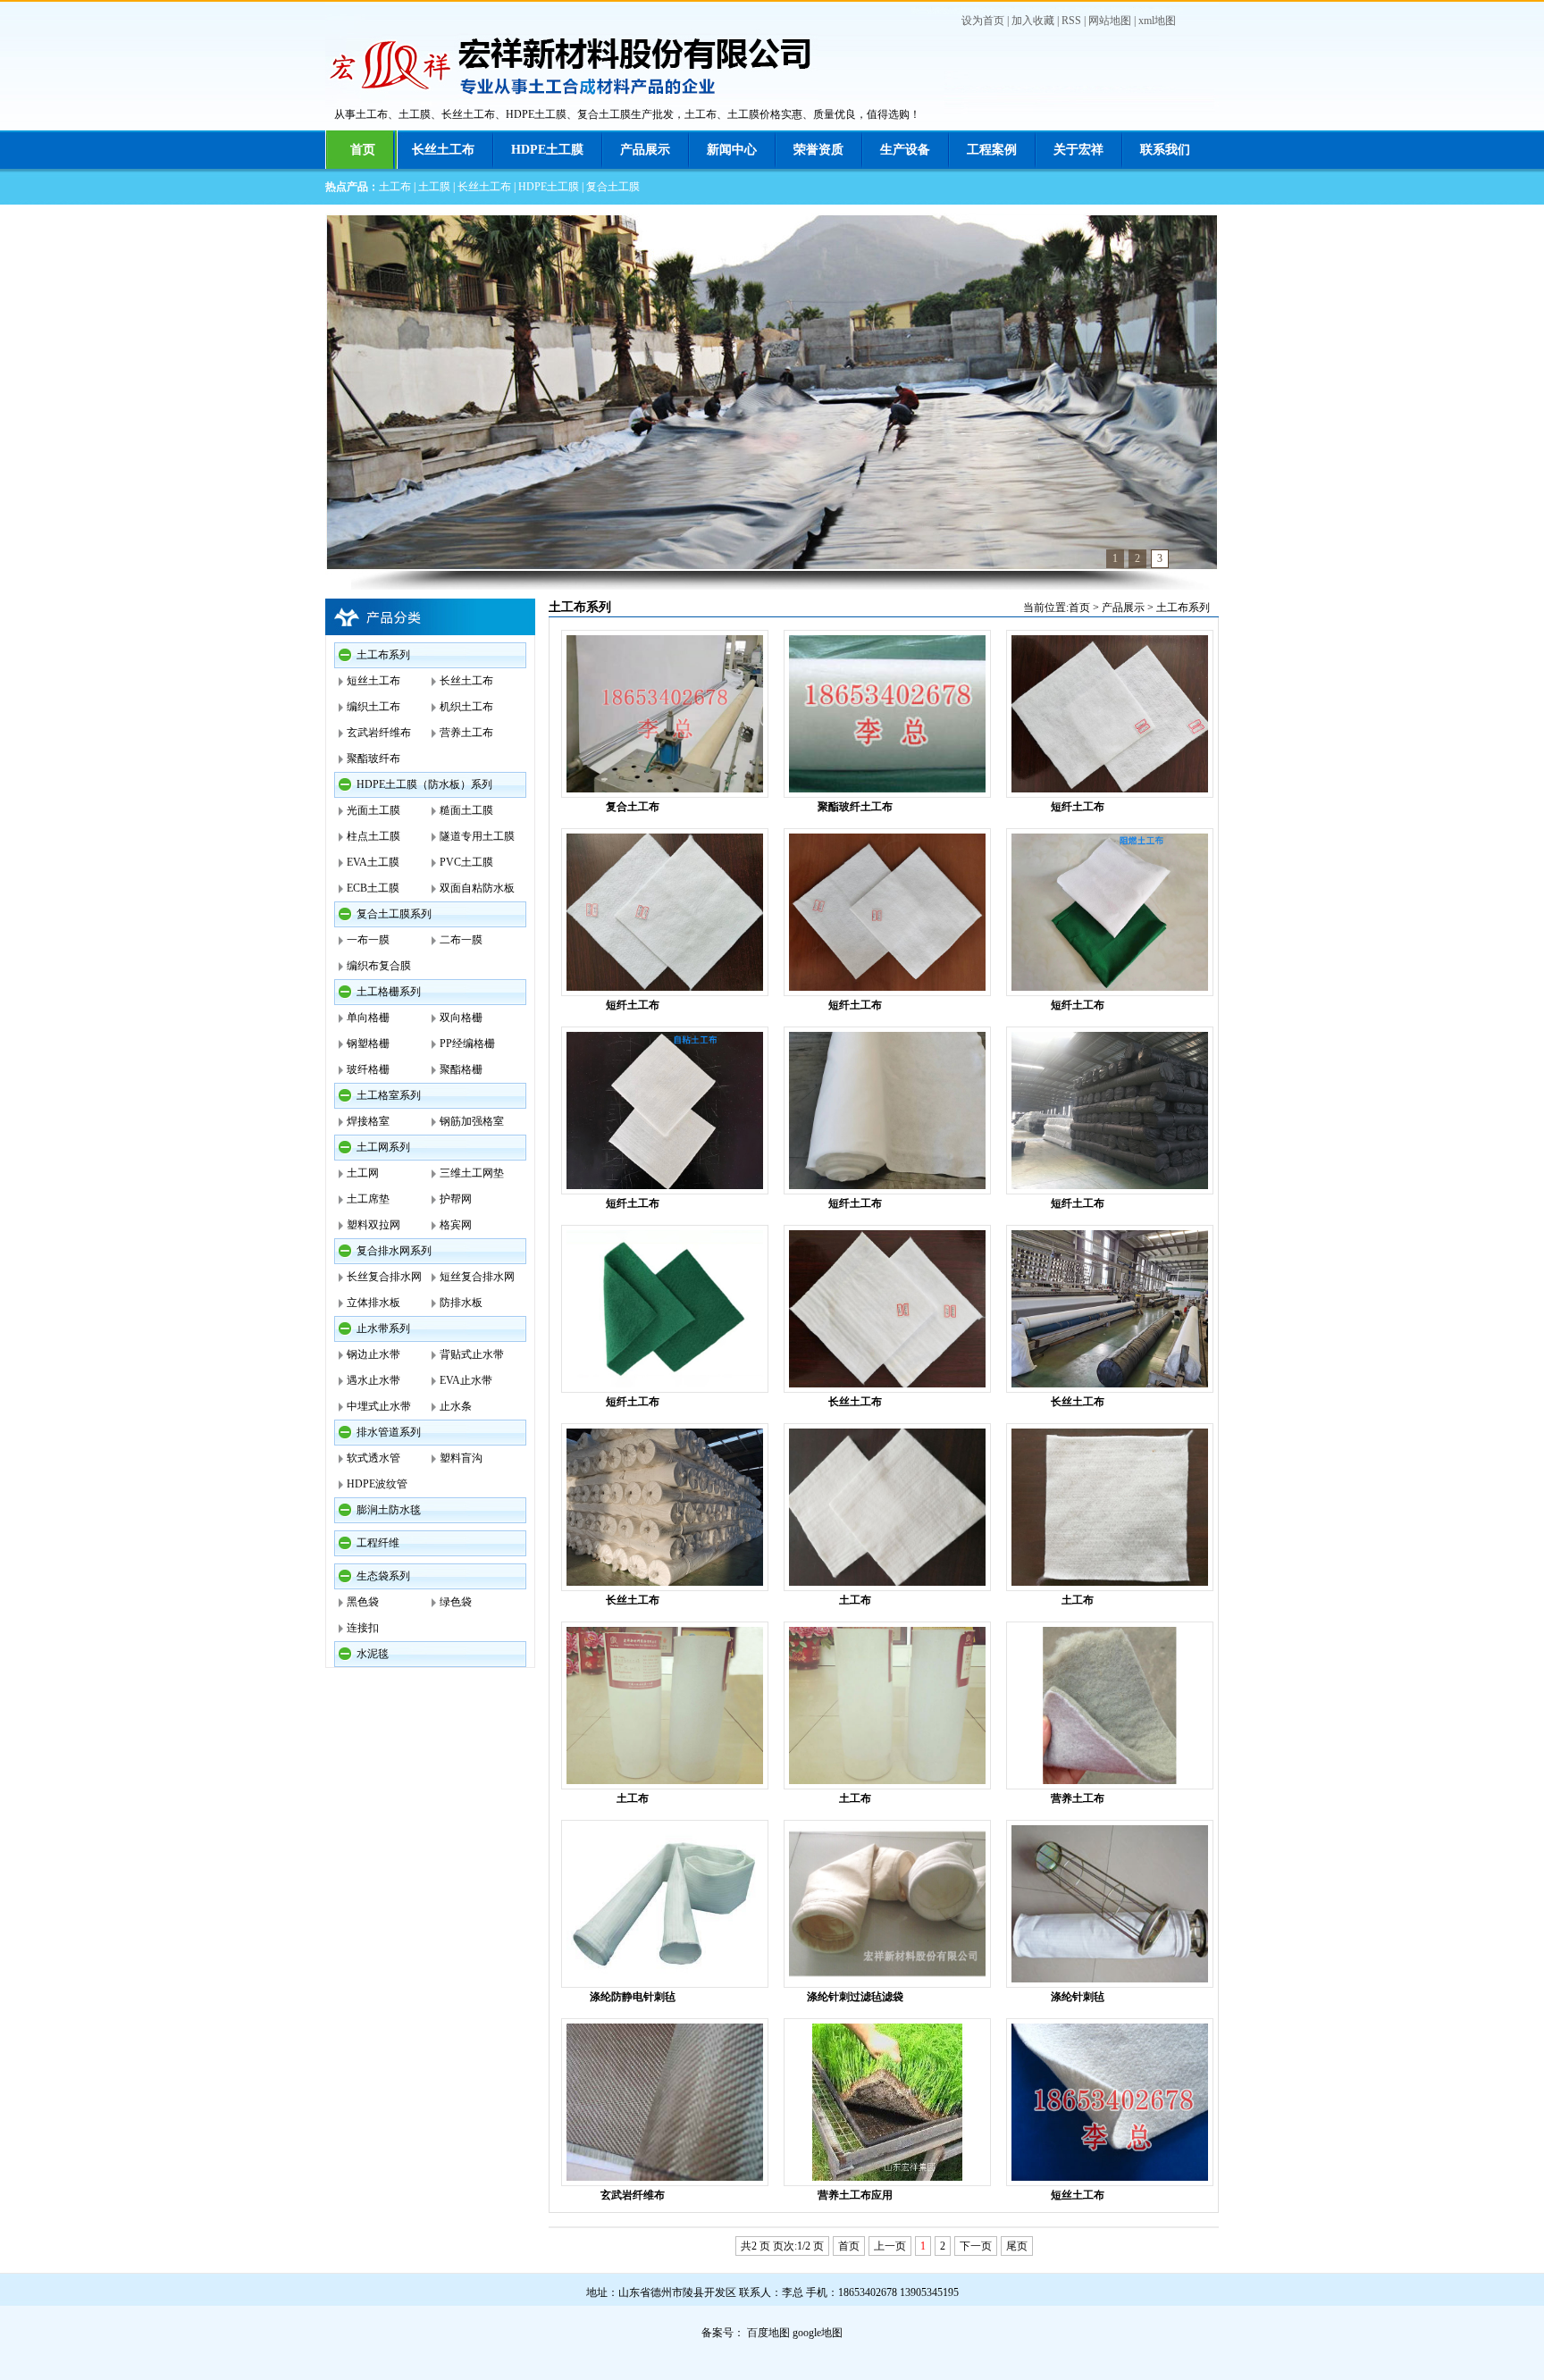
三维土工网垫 (472, 1173)
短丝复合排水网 (477, 1277)
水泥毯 (373, 1654)
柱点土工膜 (373, 836)
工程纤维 (378, 1543)
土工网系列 (383, 1147)
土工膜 (434, 187)
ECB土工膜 (373, 888)
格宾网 (456, 1225)
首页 (363, 150)
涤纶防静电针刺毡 (633, 1997)
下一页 (976, 2246)
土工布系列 (383, 655)
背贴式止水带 (472, 1354)
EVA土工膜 (373, 862)
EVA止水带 (466, 1380)
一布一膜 (368, 940)
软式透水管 (373, 1458)
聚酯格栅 (461, 1069)
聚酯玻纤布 (373, 758)
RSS (1071, 21)
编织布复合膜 (379, 966)
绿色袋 (456, 1602)
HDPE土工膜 (547, 150)
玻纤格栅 (368, 1069)
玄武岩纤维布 (379, 733)
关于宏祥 (1078, 150)
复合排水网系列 (394, 1251)
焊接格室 (368, 1121)
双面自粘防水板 (477, 888)
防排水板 (461, 1303)
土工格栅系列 (389, 992)
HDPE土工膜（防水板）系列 (424, 784)
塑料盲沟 (461, 1458)
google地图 (818, 2333)
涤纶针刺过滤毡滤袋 (855, 1997)
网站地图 (1110, 21)
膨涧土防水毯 (389, 1510)
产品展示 (645, 150)
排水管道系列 (389, 1432)
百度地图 (768, 2333)
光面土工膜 (373, 810)
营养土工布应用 (855, 2195)
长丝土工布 (443, 150)
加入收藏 (1033, 21)
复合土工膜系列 (394, 914)
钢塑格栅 (368, 1043)
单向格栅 (368, 1018)
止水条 (456, 1406)
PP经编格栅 (467, 1043)
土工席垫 (368, 1199)
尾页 (1017, 2246)
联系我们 (1165, 150)
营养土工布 (466, 733)
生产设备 (905, 150)
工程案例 (992, 150)
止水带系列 (383, 1328)
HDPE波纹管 (377, 1484)
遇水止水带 (373, 1380)
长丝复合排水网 (384, 1277)
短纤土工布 (1078, 807)
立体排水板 (373, 1303)
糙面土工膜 (466, 810)
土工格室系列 (389, 1095)
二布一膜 (461, 940)
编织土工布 (373, 707)
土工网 (363, 1173)
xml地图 (1157, 21)
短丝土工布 (373, 681)
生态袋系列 (383, 1576)
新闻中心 (732, 150)
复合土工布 (633, 807)
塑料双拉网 (373, 1225)
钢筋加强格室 (472, 1121)
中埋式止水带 (379, 1406)
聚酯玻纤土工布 (855, 807)
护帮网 (456, 1199)
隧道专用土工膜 (477, 836)
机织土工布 (466, 707)
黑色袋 (363, 1602)
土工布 (395, 187)
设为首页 (983, 21)
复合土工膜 (613, 187)
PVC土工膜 (466, 862)
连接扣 (363, 1628)
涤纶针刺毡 (1078, 1997)
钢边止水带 (373, 1354)
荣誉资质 (818, 150)
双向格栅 (461, 1018)
